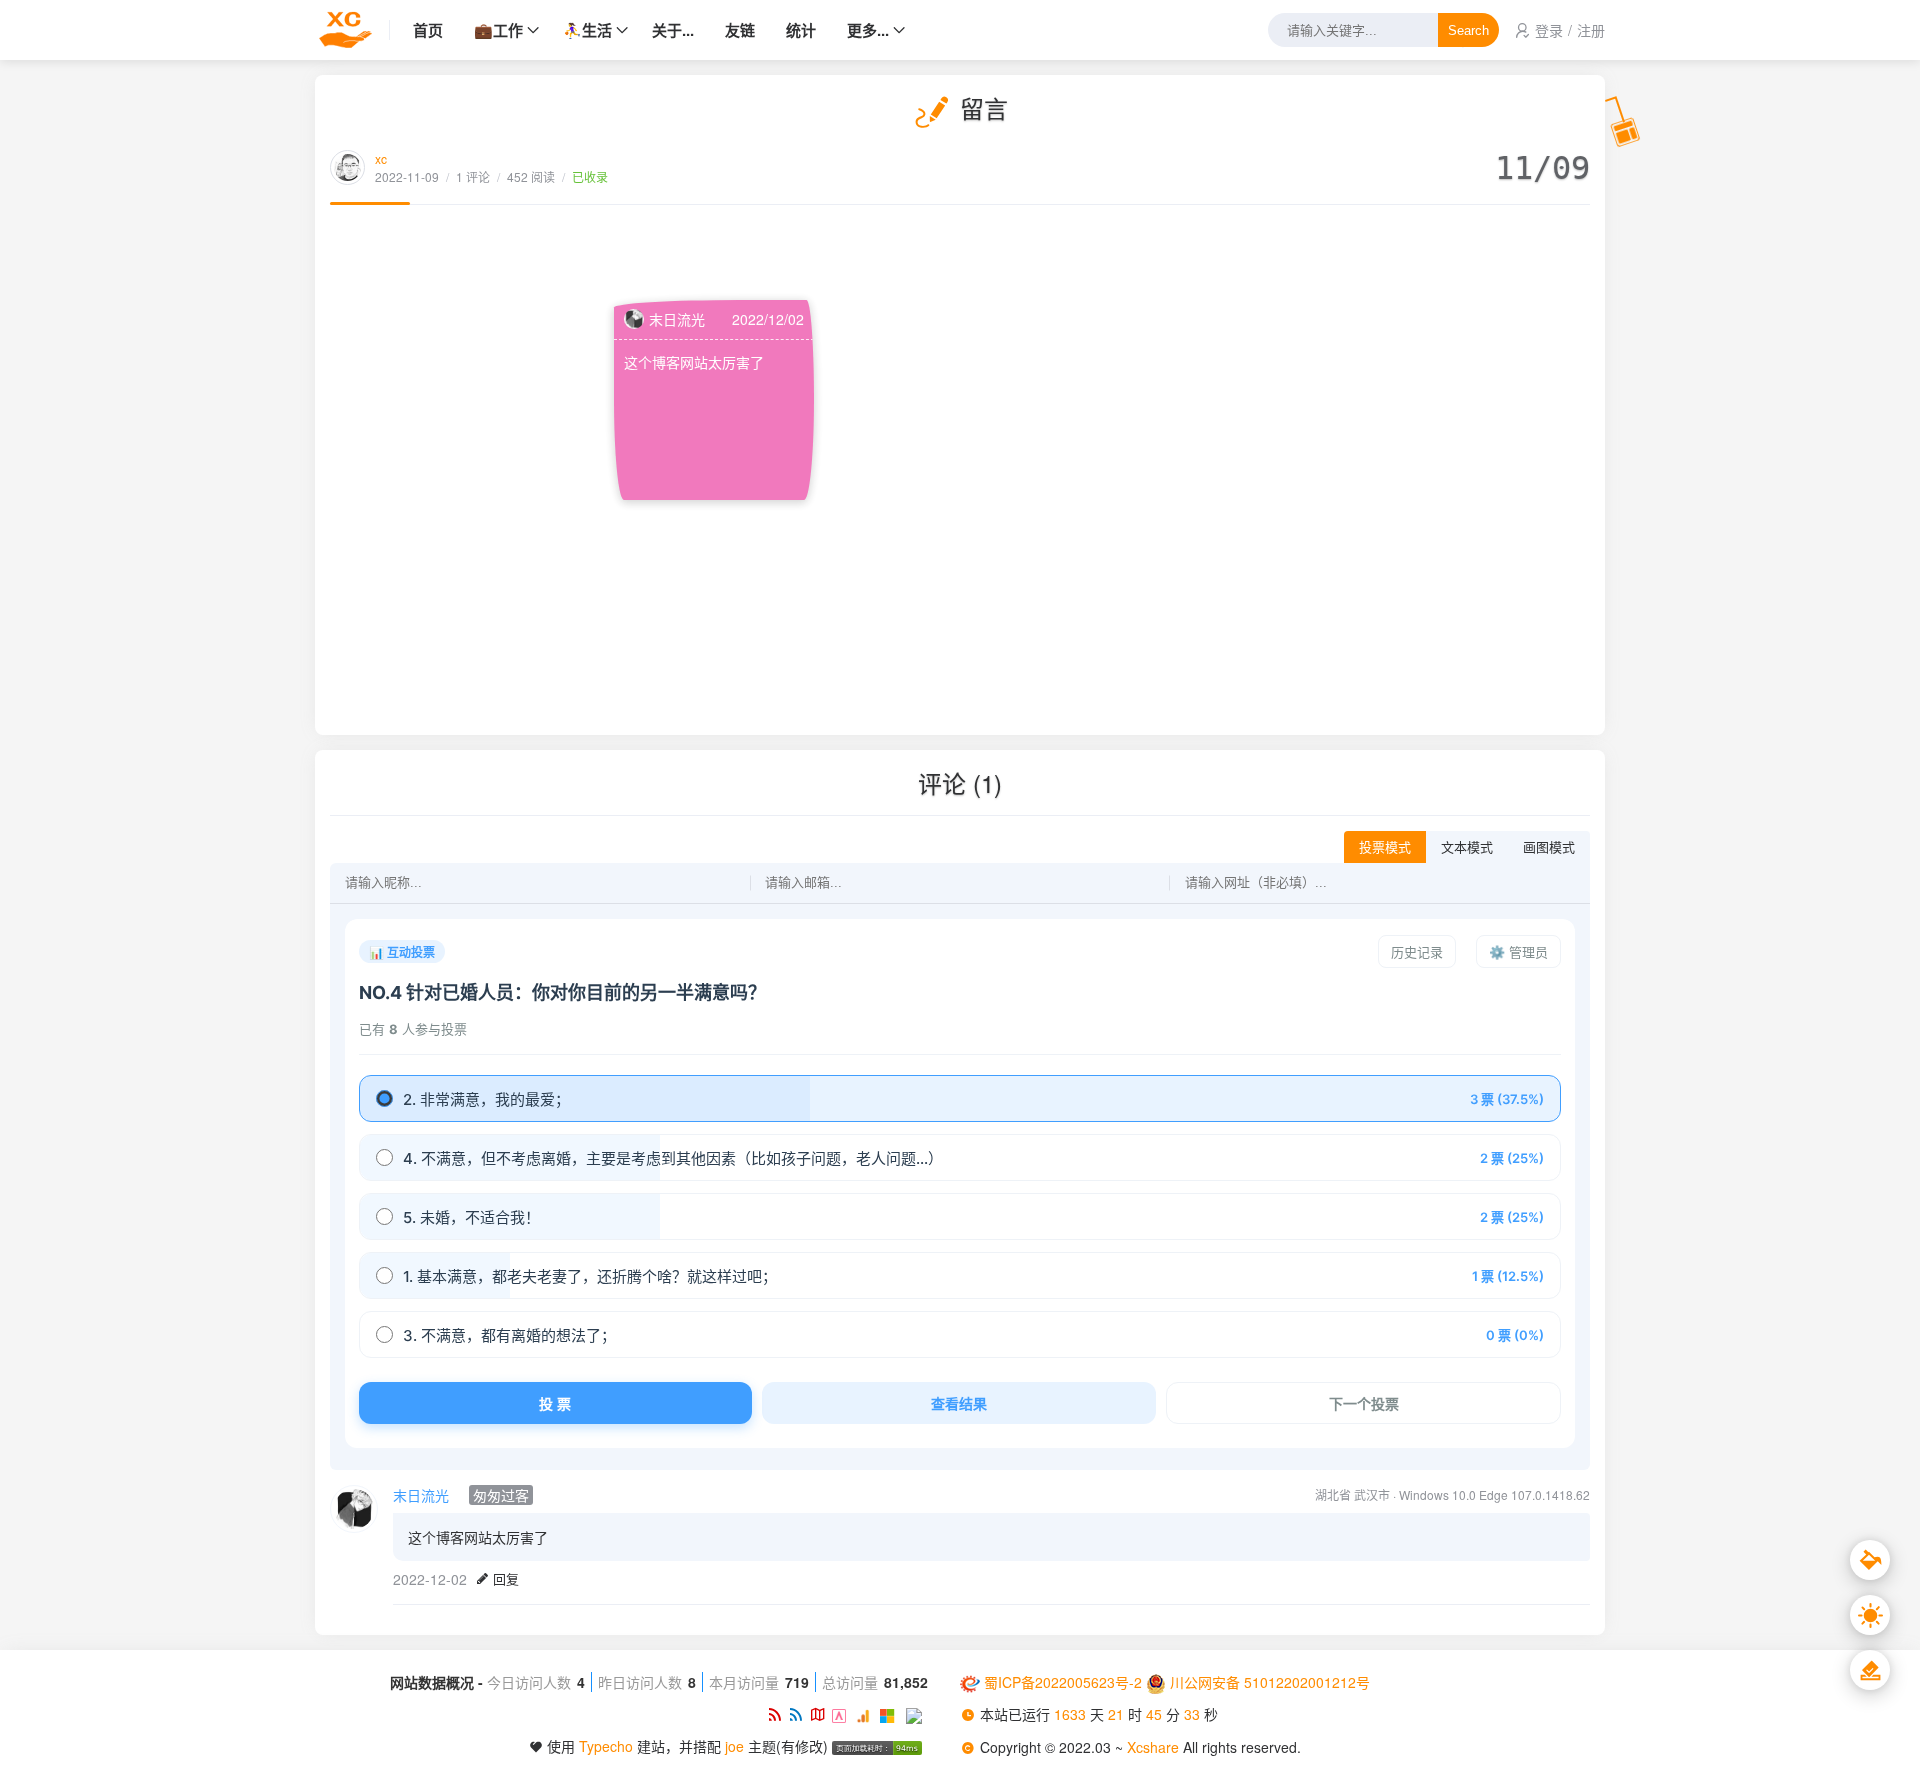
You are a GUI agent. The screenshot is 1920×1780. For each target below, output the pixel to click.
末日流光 (677, 319)
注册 (1591, 30)
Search (1468, 30)
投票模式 (1385, 847)
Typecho (606, 1746)
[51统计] (844, 1714)
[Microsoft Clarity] (892, 1714)
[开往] (917, 1714)
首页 (428, 30)
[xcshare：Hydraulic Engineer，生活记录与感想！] (352, 30)
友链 (740, 30)
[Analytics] (868, 1714)
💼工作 (498, 30)
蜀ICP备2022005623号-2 (1063, 1682)
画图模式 (1549, 847)
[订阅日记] (799, 1714)
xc (381, 158)
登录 (1549, 30)
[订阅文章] (778, 1714)
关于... (673, 30)
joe (734, 1746)
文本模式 (1467, 847)
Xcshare (1155, 1747)
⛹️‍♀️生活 (587, 30)
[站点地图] (821, 1714)
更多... (868, 30)
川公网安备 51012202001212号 (1270, 1682)
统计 (801, 30)
